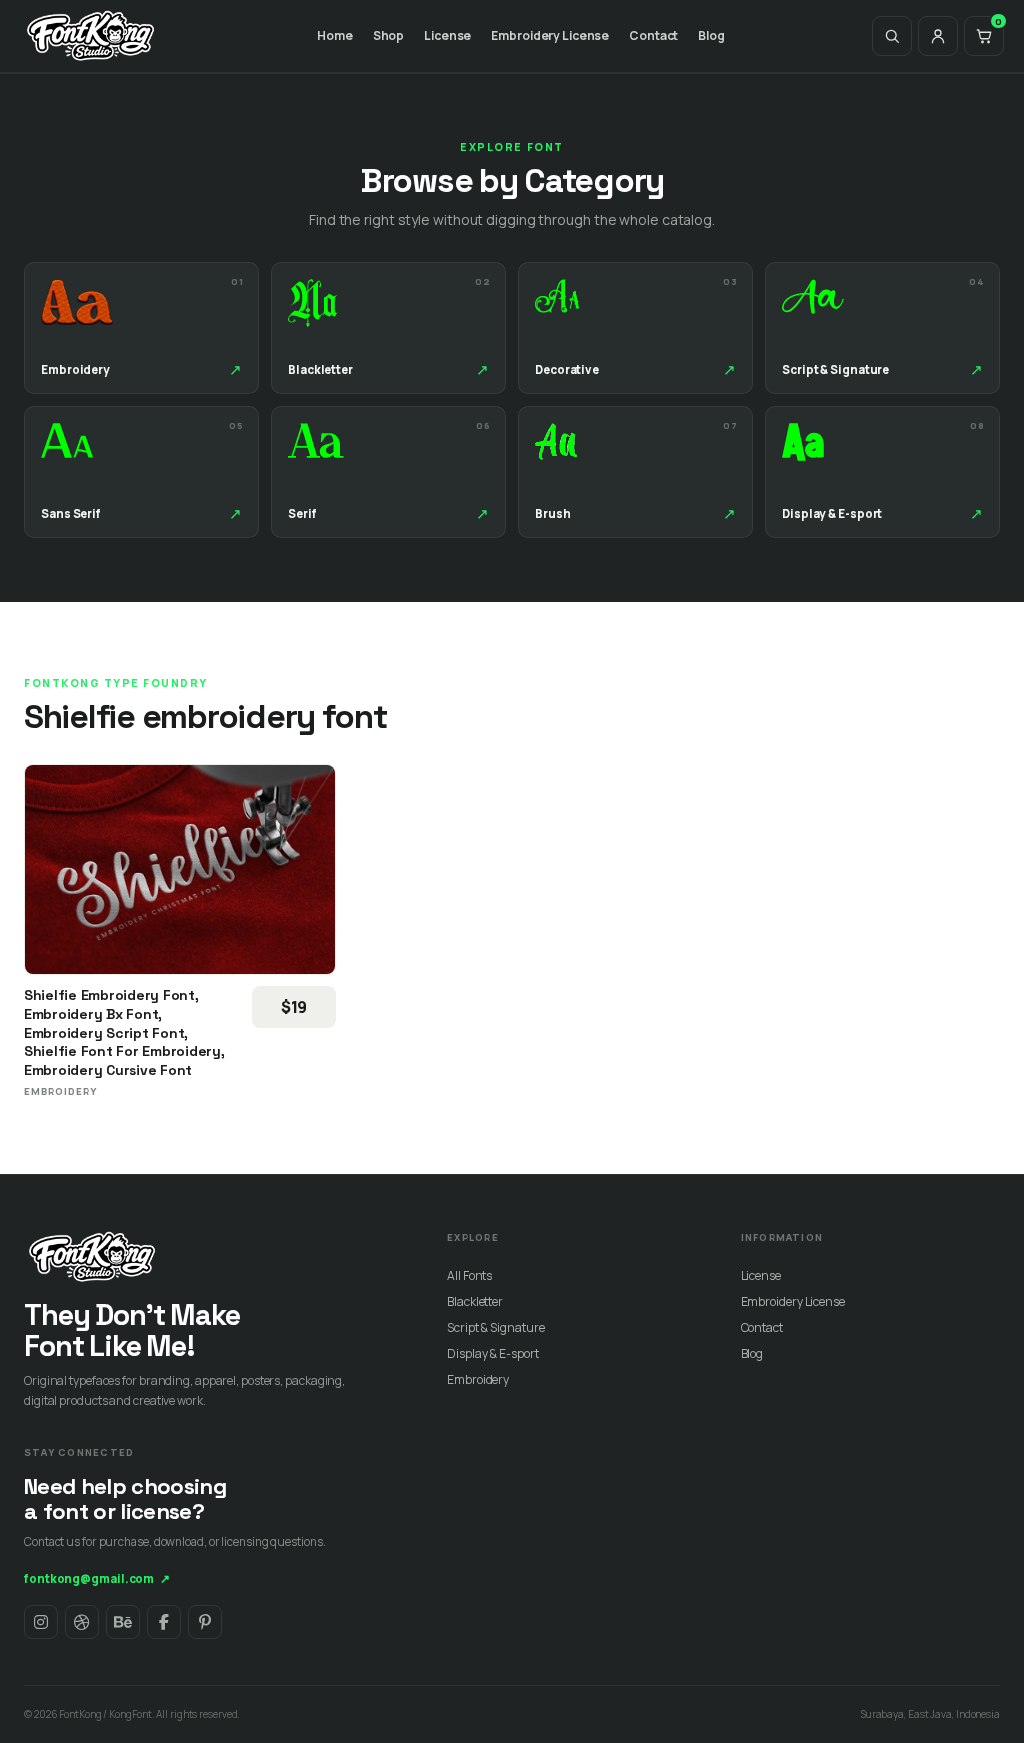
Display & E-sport (492, 1353)
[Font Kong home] (91, 36)
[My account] (938, 36)
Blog (711, 35)
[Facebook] (164, 1622)
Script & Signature (495, 1327)
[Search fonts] (892, 36)
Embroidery (478, 1379)
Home (335, 35)
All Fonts (469, 1275)
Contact (653, 35)
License (447, 35)
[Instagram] (41, 1622)
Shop (389, 35)
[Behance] (123, 1622)
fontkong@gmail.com (97, 1578)
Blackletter (475, 1301)
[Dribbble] (82, 1622)
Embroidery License (550, 35)
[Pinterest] (205, 1622)
